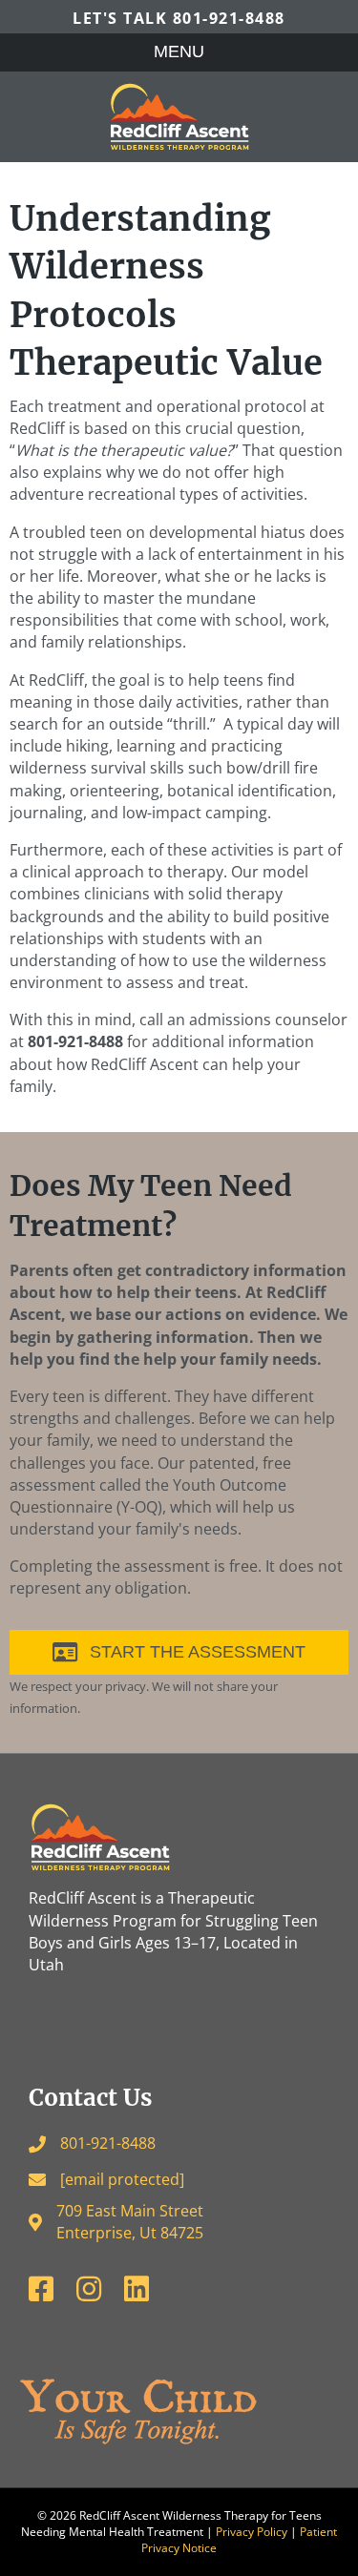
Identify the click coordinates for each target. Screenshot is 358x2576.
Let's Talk (179, 18)
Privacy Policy (252, 2532)
